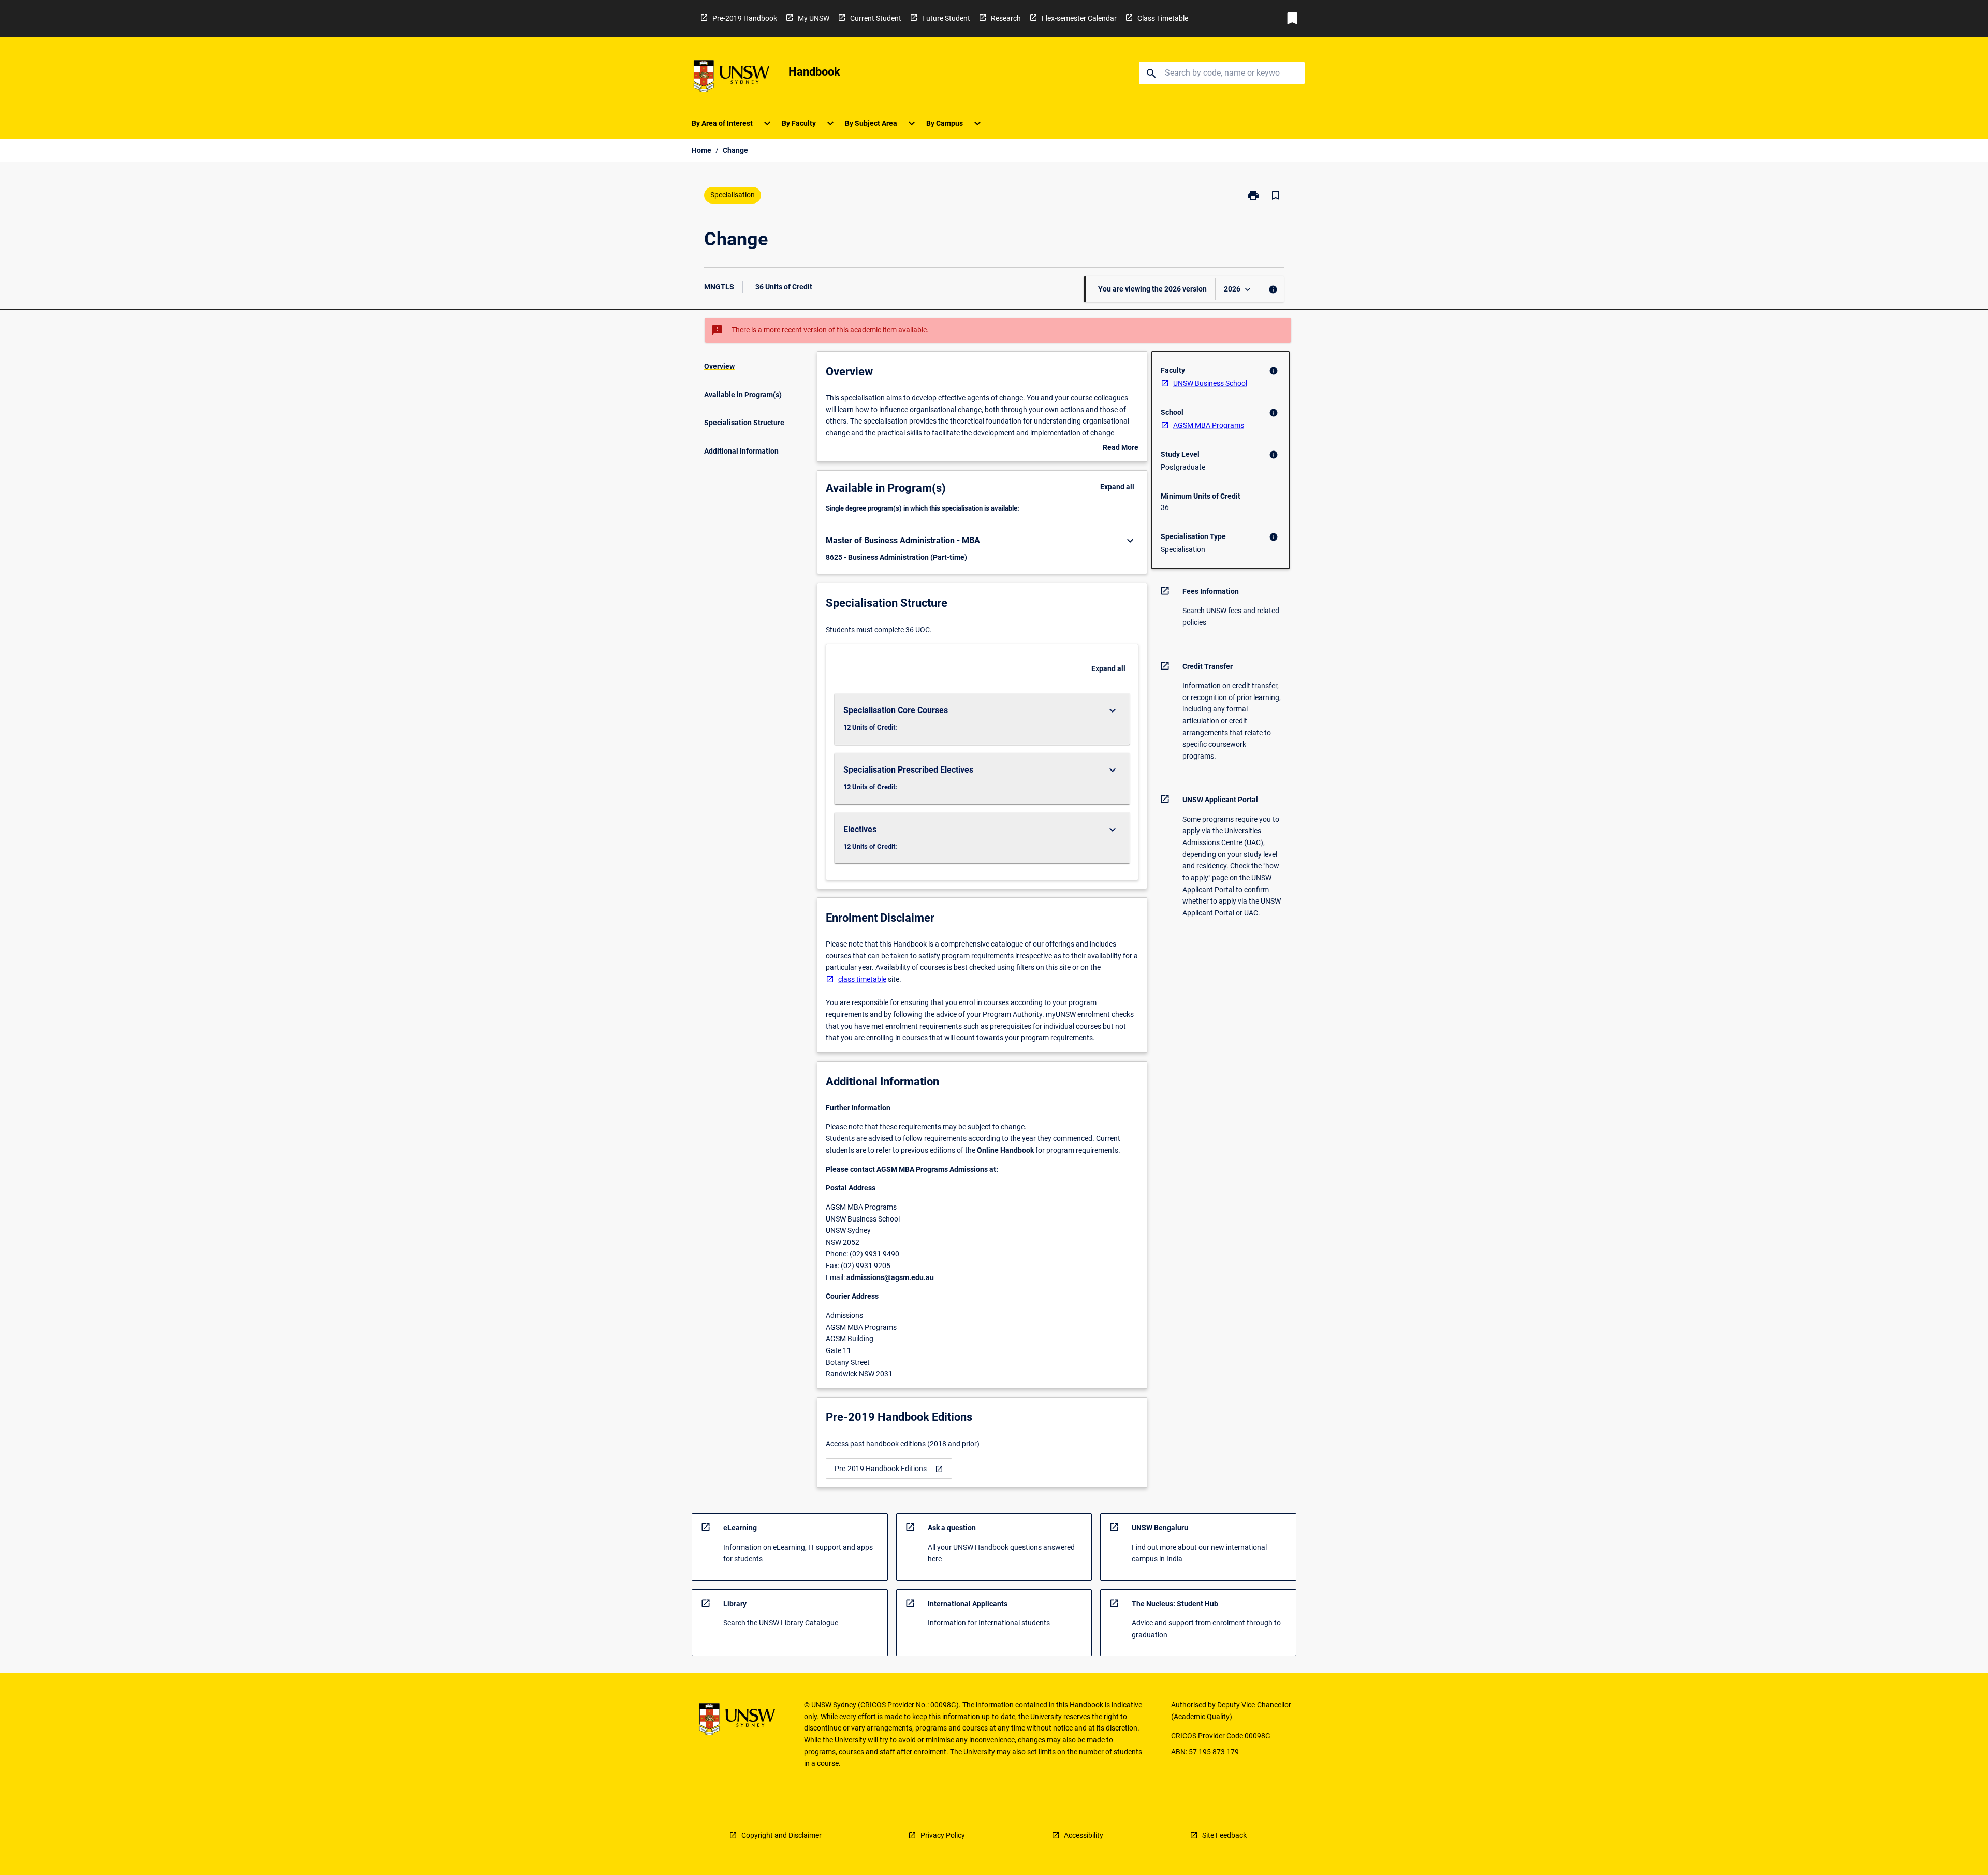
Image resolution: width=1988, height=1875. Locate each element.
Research (1006, 18)
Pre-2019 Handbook (745, 18)
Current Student (876, 18)
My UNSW (814, 18)
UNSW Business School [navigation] (1210, 383)
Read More (1121, 448)
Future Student (946, 18)
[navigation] (889, 1469)
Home (701, 150)
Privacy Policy (943, 1835)
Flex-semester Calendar (1079, 18)
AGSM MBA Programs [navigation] (1209, 425)
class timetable (862, 979)
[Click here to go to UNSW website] (732, 78)
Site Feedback (1224, 1835)
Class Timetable (1163, 18)
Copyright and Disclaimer (781, 1835)
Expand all (1117, 487)
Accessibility (1084, 1835)
